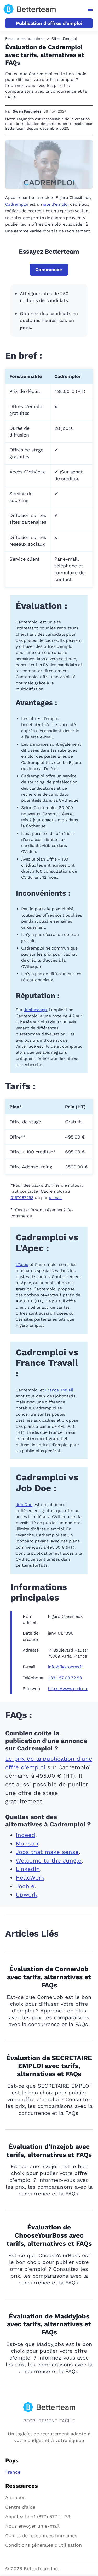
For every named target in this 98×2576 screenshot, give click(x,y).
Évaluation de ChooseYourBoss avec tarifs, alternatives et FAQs (49, 2235)
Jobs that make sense (47, 1852)
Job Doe (24, 1505)
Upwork (26, 1895)
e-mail (55, 1198)
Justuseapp (35, 1010)
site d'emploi (56, 204)
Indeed (25, 1835)
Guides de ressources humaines (41, 2536)
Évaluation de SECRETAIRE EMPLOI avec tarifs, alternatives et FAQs (49, 2066)
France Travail (59, 1390)
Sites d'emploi (64, 38)
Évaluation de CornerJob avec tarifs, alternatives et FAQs (49, 1977)
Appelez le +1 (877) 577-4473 (38, 2516)
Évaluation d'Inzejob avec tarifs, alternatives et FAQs (49, 2151)
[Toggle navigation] (90, 9)
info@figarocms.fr (65, 1667)
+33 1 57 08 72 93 (65, 1678)
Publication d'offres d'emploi (49, 23)
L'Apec (22, 1265)
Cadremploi (17, 204)
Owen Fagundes (27, 111)
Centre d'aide (20, 2507)
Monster (27, 1844)
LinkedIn (28, 1869)
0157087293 (22, 1198)
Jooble (25, 1886)
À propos (15, 2497)
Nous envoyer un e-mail (32, 2526)
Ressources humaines (25, 38)
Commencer (49, 269)
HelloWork (30, 1878)
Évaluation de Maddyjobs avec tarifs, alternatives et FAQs (49, 2324)
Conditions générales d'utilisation (44, 2545)
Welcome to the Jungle (49, 1861)
